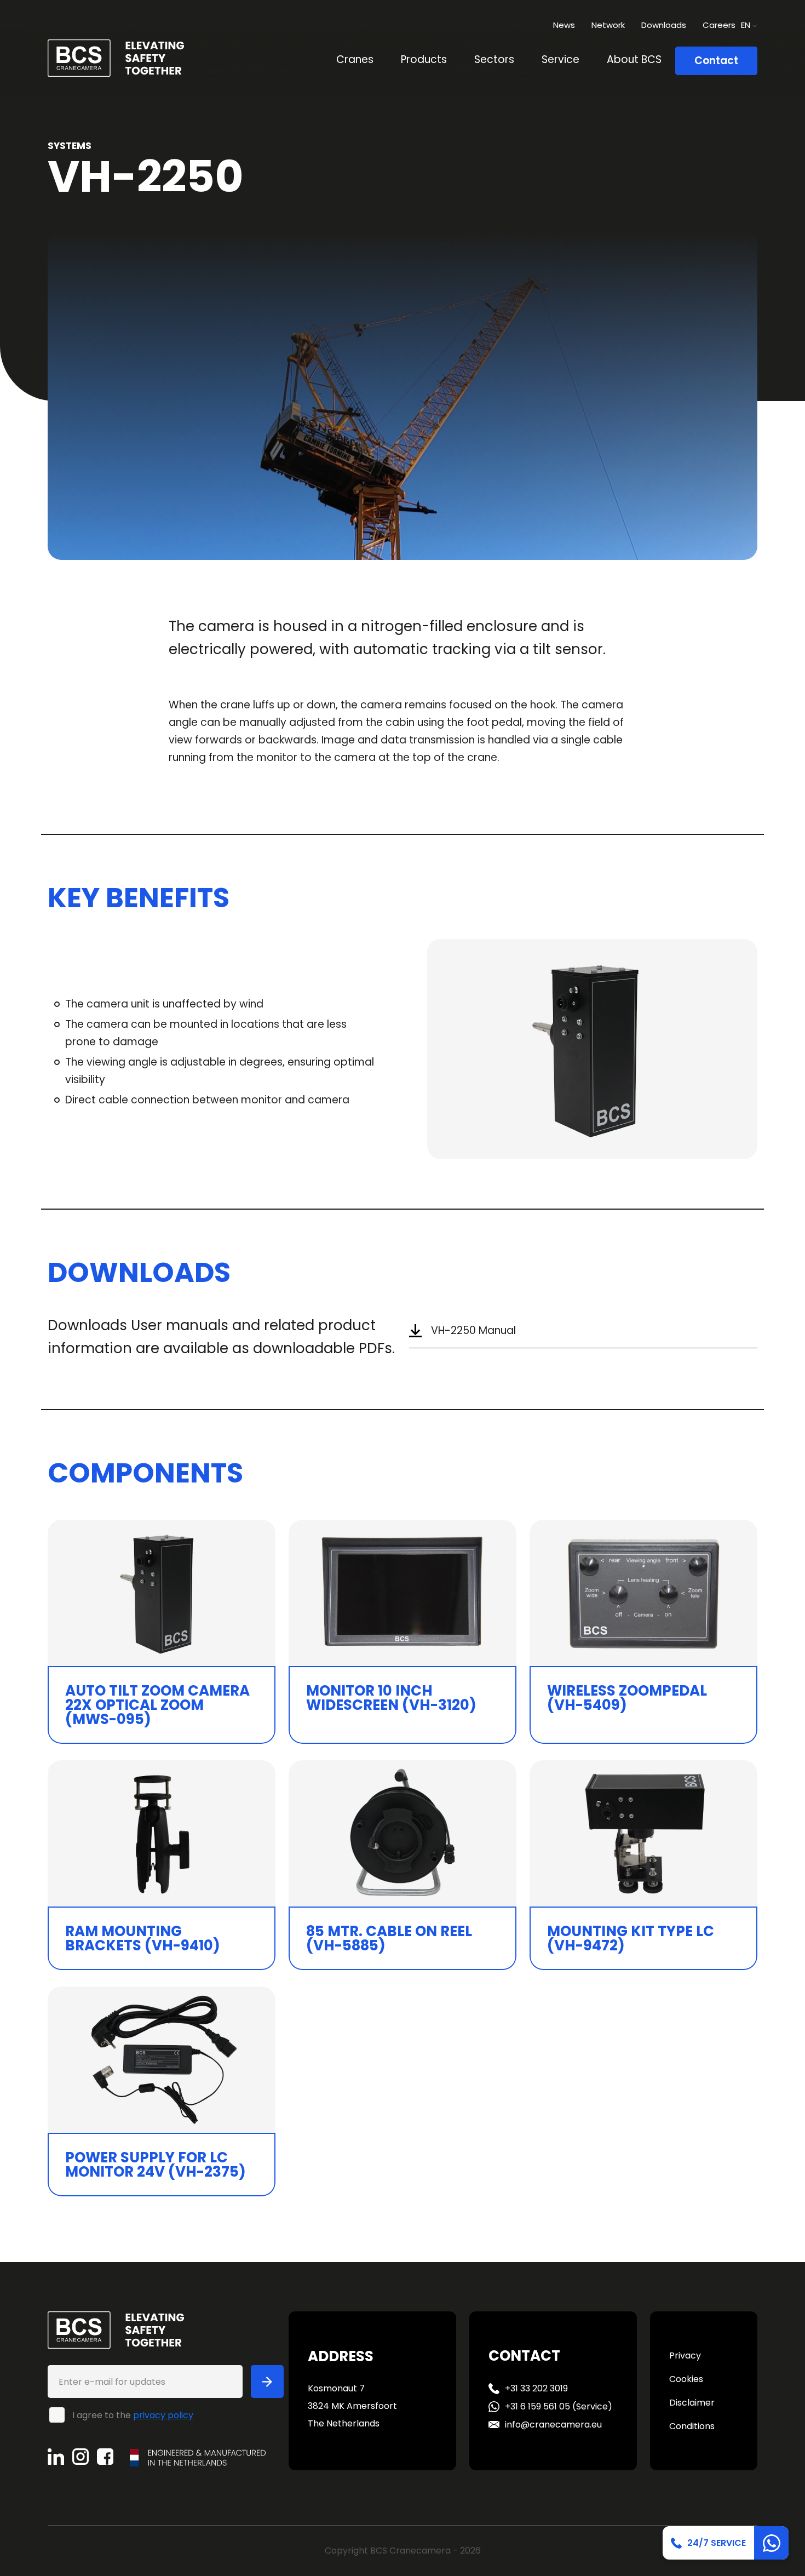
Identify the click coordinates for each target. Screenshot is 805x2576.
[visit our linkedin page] (60, 2457)
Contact (716, 61)
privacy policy (163, 2415)
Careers (719, 25)
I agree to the (133, 2415)
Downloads (664, 25)
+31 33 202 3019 (536, 2388)
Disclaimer (692, 2403)
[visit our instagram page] (85, 2457)
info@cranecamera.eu (553, 2425)
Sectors (494, 59)
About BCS (634, 59)
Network (608, 25)
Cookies (686, 2379)
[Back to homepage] (116, 57)
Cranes (355, 59)
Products (424, 59)
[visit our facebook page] (109, 2457)
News (564, 25)
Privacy (685, 2355)
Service (560, 59)
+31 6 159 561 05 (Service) (559, 2406)
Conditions (692, 2426)
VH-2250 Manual (473, 1330)
